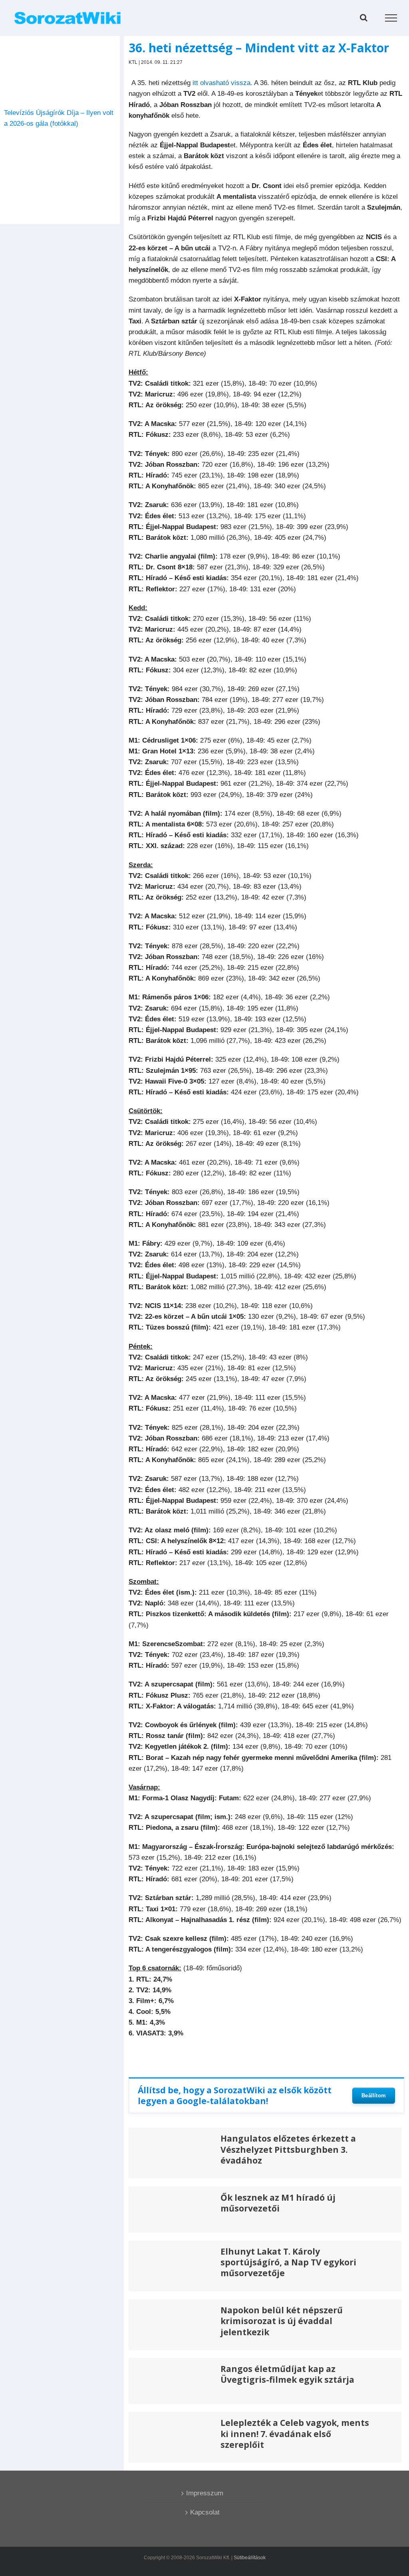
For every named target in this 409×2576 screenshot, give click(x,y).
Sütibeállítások (250, 2558)
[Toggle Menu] (391, 18)
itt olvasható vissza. (222, 83)
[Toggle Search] (364, 18)
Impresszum (205, 2493)
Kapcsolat (205, 2512)
